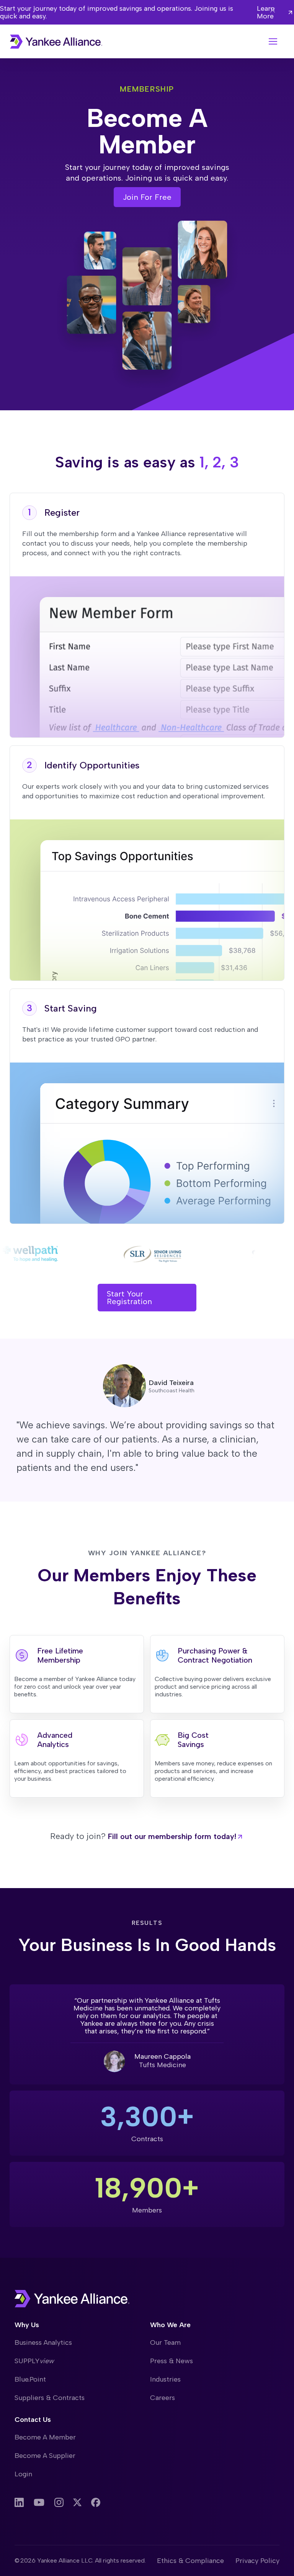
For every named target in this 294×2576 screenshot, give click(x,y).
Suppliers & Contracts (50, 2398)
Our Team (165, 2342)
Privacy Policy (257, 2561)
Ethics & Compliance (190, 2561)
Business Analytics (43, 2342)
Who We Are (170, 2325)
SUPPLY (34, 2361)
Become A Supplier (45, 2456)
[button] (273, 41)
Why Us (27, 2325)
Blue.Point (30, 2379)
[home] (56, 42)
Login (23, 2474)
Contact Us (33, 2420)
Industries (165, 2379)
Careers (163, 2398)
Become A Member (45, 2437)
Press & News (171, 2361)
